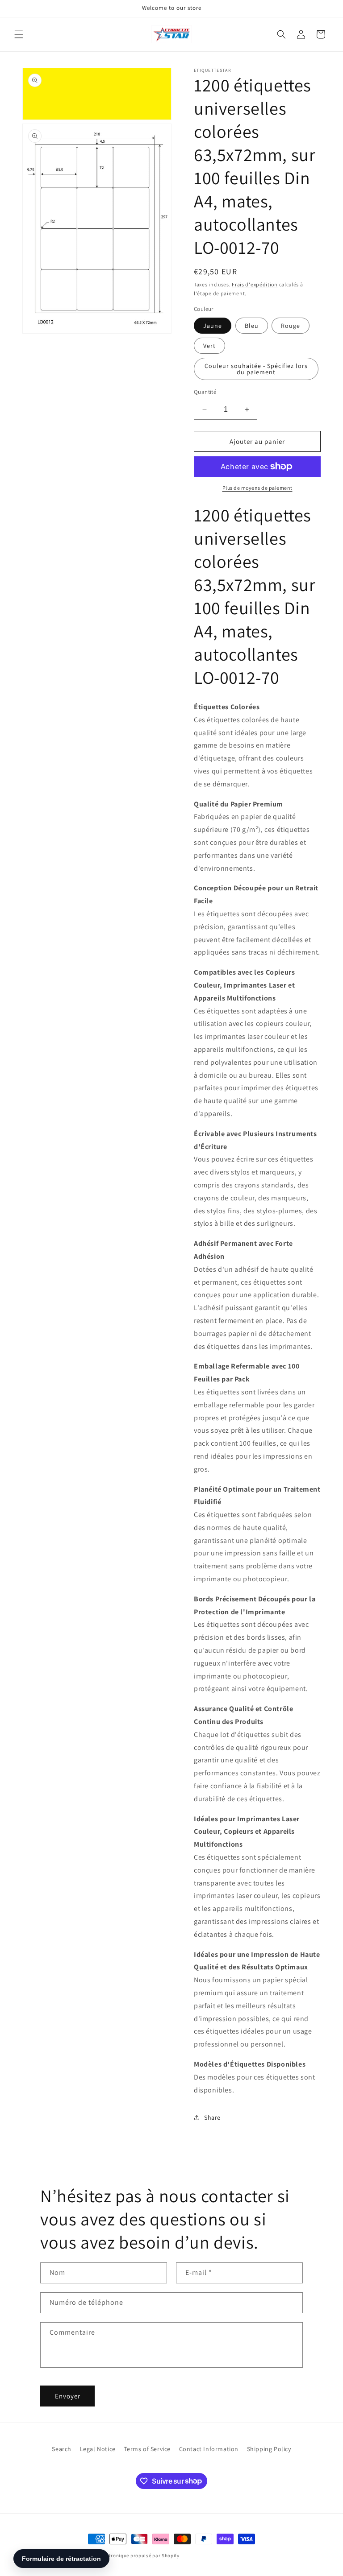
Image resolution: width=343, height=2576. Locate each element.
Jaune (213, 326)
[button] (19, 34)
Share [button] (212, 2117)
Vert (209, 346)
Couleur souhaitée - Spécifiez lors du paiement (256, 369)
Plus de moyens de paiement (257, 488)
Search (62, 2449)
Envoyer (68, 2396)
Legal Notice (98, 2449)
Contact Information (209, 2449)
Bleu (252, 326)
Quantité (205, 392)
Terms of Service (147, 2449)
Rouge (291, 326)
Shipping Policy (269, 2449)
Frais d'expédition (255, 284)
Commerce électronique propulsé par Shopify (126, 2555)
